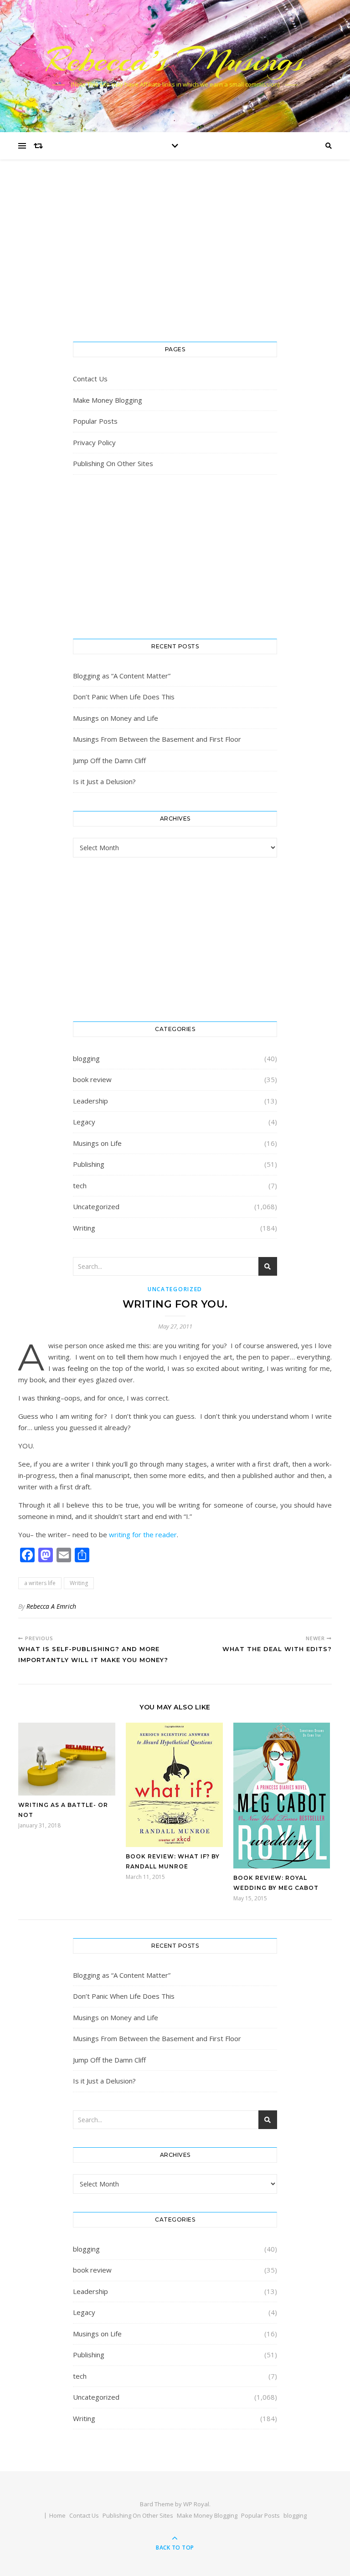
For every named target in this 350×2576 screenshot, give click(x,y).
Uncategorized (96, 1206)
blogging (86, 1058)
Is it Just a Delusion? (104, 781)
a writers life (40, 1583)
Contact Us (90, 379)
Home (57, 2515)
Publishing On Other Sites (113, 463)
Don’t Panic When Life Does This (124, 697)
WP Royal (196, 2504)
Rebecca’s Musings (175, 60)
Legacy (84, 1122)
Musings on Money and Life (116, 718)
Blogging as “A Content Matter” (122, 676)
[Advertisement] (175, 260)
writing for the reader (143, 1534)
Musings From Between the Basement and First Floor (157, 739)
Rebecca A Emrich (51, 1606)
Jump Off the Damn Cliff (109, 760)
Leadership (90, 1101)
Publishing (89, 1164)
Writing (84, 1228)
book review (92, 1079)
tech (80, 1185)
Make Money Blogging (108, 400)
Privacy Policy (94, 442)
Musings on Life (97, 1143)
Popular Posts (95, 421)
